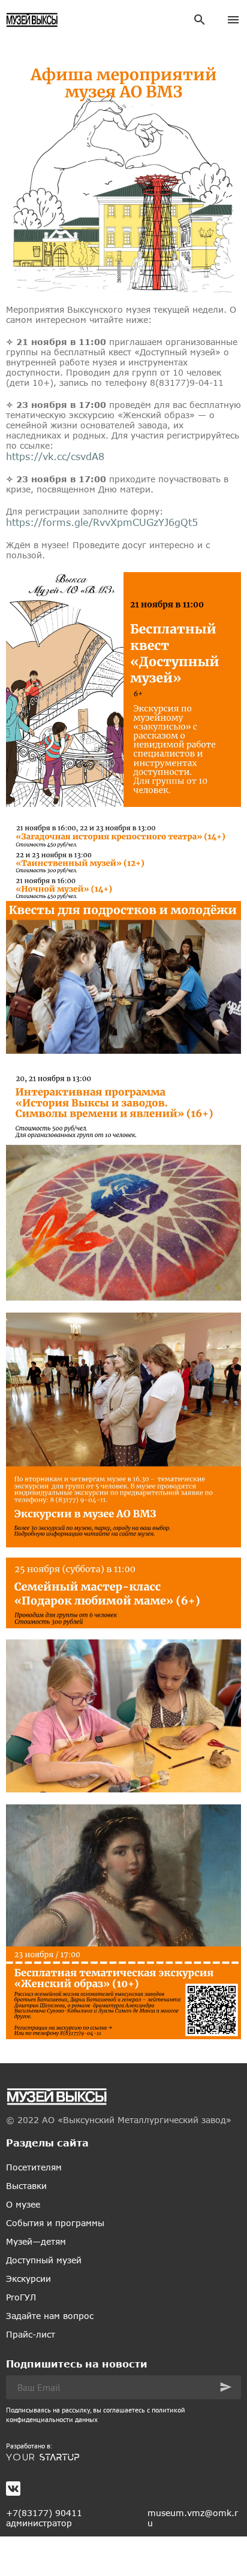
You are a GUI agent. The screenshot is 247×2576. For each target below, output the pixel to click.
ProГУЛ (21, 2297)
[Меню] (233, 20)
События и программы (55, 2223)
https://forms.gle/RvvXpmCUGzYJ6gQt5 (102, 522)
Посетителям (34, 2167)
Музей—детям (36, 2241)
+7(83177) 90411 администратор (44, 2518)
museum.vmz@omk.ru (193, 2518)
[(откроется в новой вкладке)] (123, 2457)
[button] (226, 2387)
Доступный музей (44, 2260)
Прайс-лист (31, 2334)
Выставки (26, 2186)
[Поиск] (200, 20)
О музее (23, 2204)
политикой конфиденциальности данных (96, 2415)
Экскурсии (28, 2279)
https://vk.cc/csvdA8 (55, 456)
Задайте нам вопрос (50, 2316)
